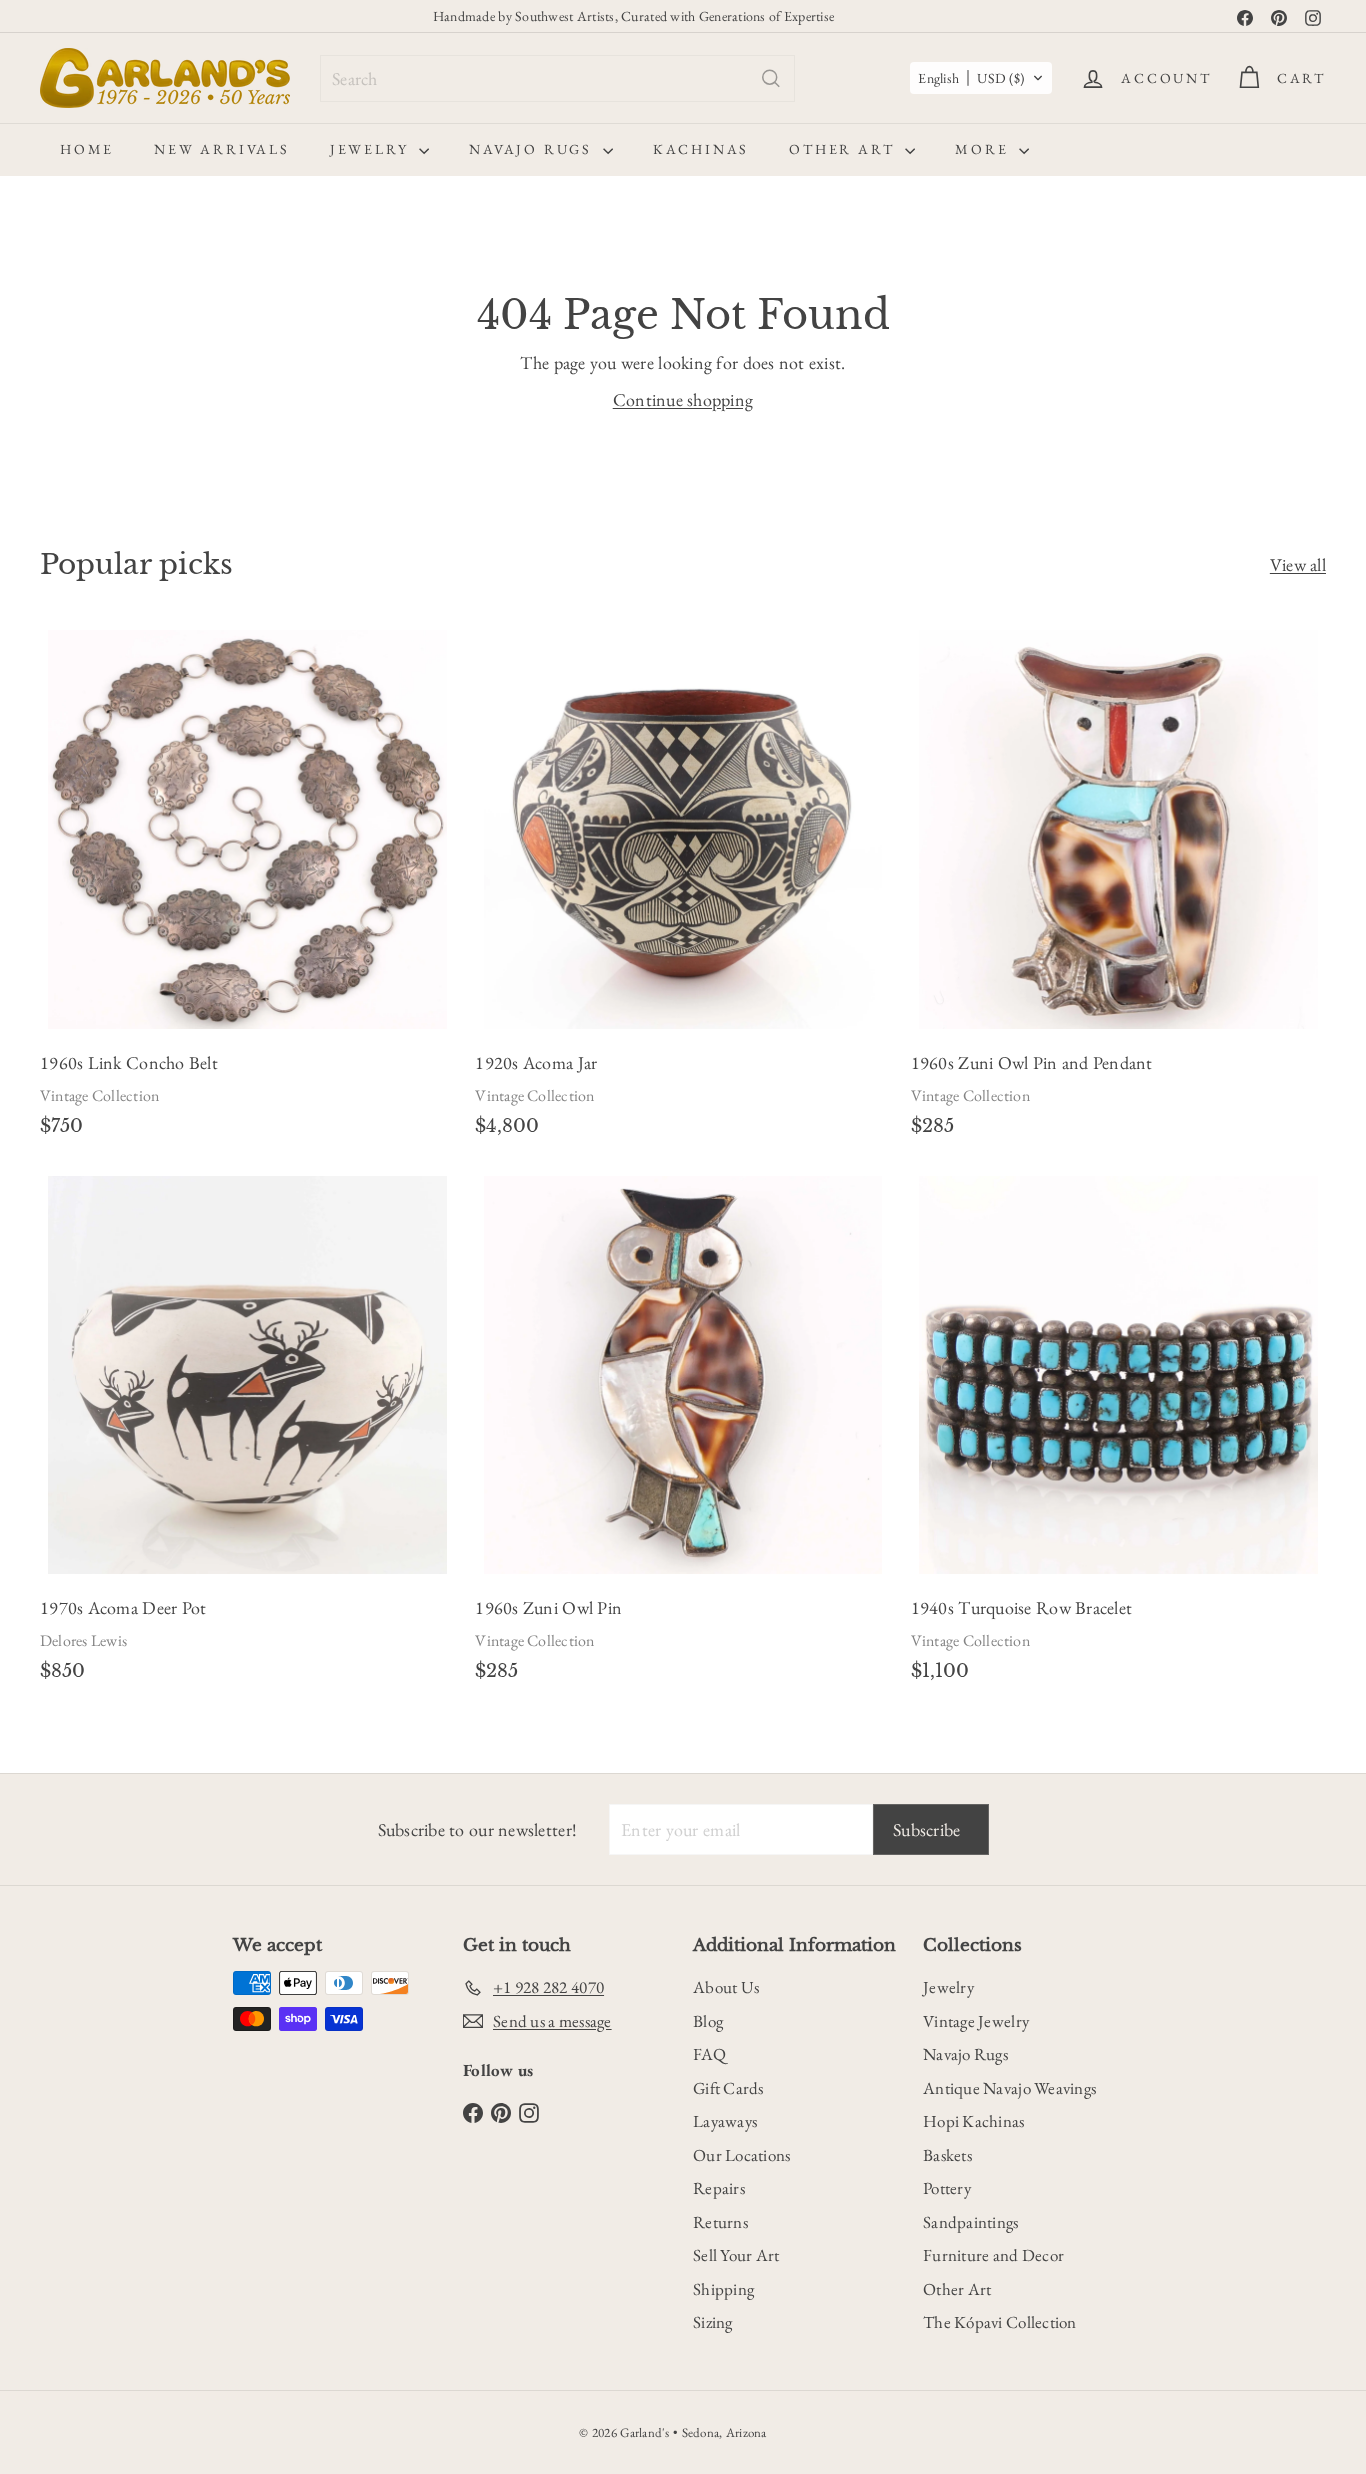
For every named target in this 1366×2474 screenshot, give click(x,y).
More (984, 149)
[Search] (771, 78)
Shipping (723, 2289)
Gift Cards (728, 2088)
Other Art (844, 149)
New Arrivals (222, 149)
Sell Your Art (736, 2255)
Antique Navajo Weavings (1009, 2088)
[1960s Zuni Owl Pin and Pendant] (1118, 890)
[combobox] (557, 78)
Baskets (947, 2155)
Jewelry (372, 149)
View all (1298, 564)
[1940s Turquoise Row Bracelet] (1118, 1435)
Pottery (947, 2188)
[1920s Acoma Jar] (682, 890)
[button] (981, 78)
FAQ (709, 2054)
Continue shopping (683, 399)
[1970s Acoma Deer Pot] (247, 1435)
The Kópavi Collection (1000, 2322)
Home (87, 149)
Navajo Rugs (533, 149)
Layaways (725, 2121)
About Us (726, 1987)
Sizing (713, 2322)
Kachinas (701, 149)
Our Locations (742, 2155)
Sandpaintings (971, 2222)
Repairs (719, 2188)
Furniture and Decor (993, 2255)
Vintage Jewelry (976, 2021)
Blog (708, 2021)
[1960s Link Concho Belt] (247, 890)
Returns (720, 2222)
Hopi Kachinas (974, 2121)
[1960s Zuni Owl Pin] (682, 1435)
